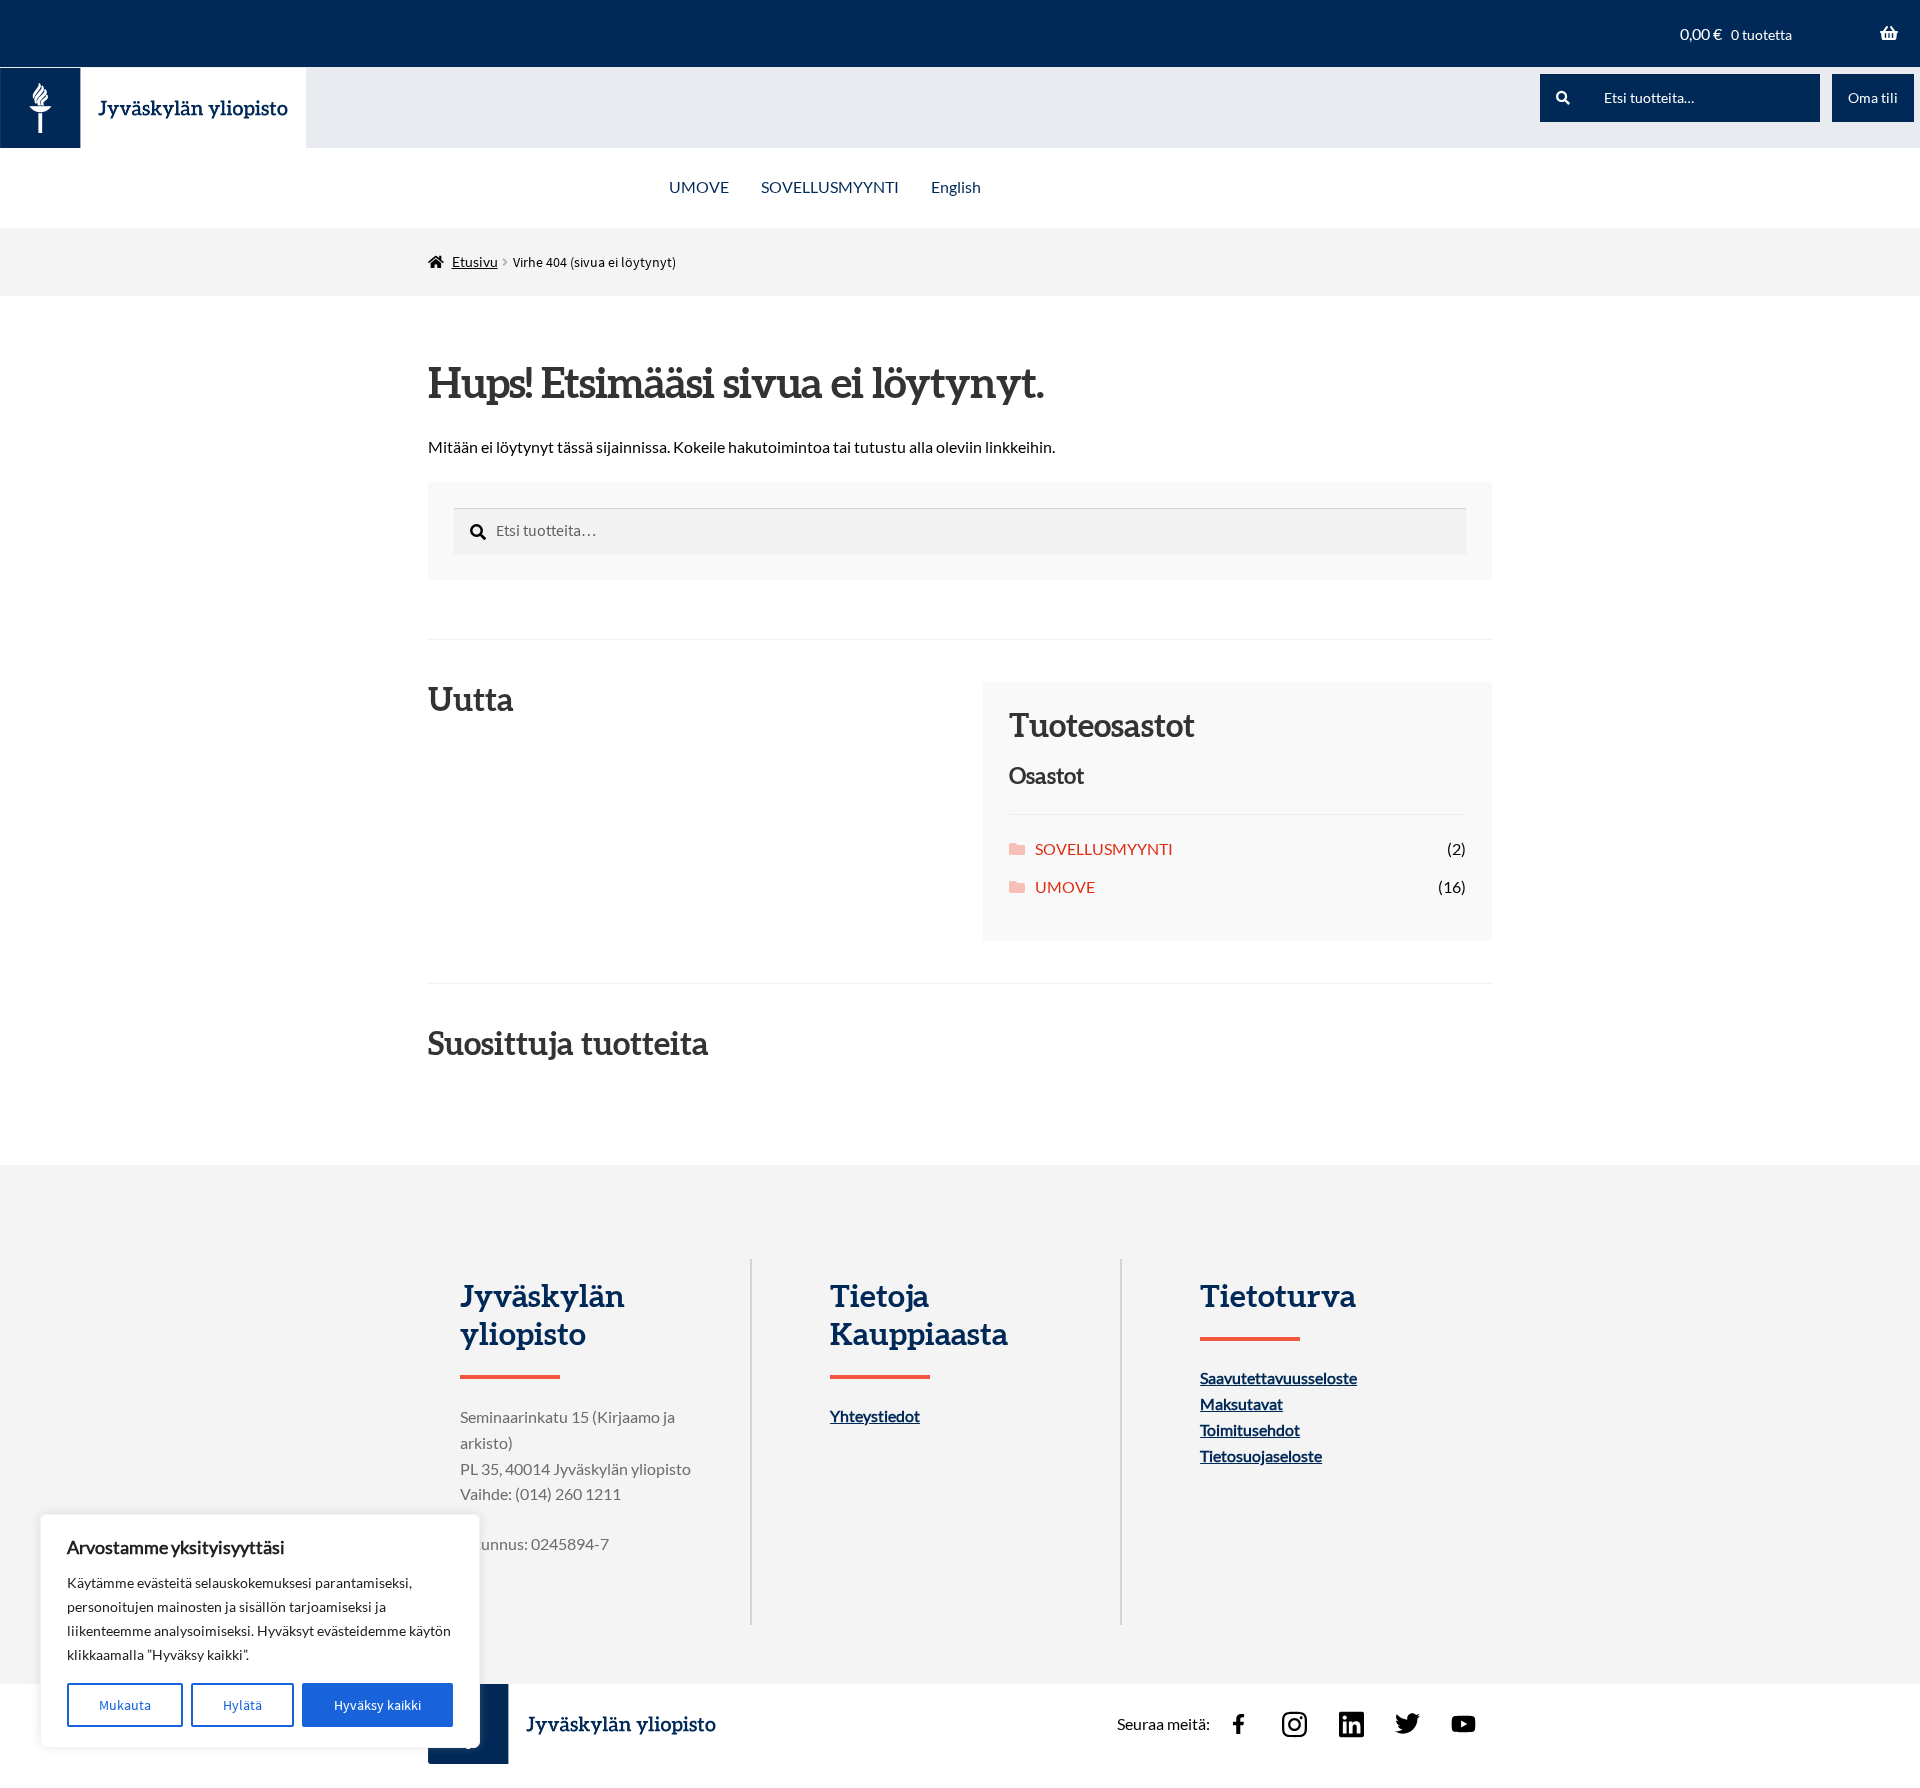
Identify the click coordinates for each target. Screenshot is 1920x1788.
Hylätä (242, 1705)
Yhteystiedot (875, 1416)
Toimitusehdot (1250, 1430)
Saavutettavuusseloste (1278, 1378)
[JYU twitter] (1407, 1724)
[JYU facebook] (1238, 1724)
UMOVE (699, 186)
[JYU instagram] (1295, 1724)
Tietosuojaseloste (1261, 1456)
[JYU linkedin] (1351, 1724)
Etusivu (475, 261)
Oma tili (1873, 97)
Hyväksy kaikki (377, 1705)
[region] (260, 1631)
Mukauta (125, 1705)
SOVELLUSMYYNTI (830, 186)
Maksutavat (1241, 1404)
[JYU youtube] (1464, 1724)
